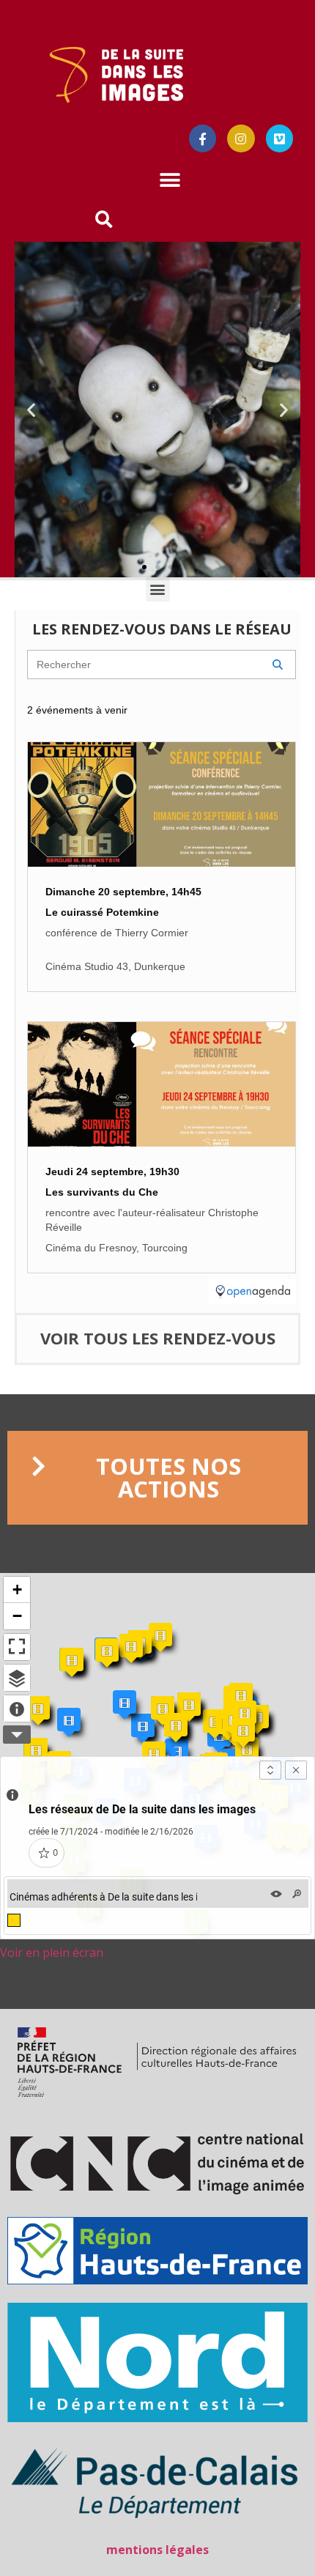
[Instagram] (241, 138)
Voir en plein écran (52, 1953)
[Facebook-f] (203, 138)
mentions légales (157, 2550)
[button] (170, 181)
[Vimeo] (279, 138)
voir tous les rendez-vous (158, 1338)
